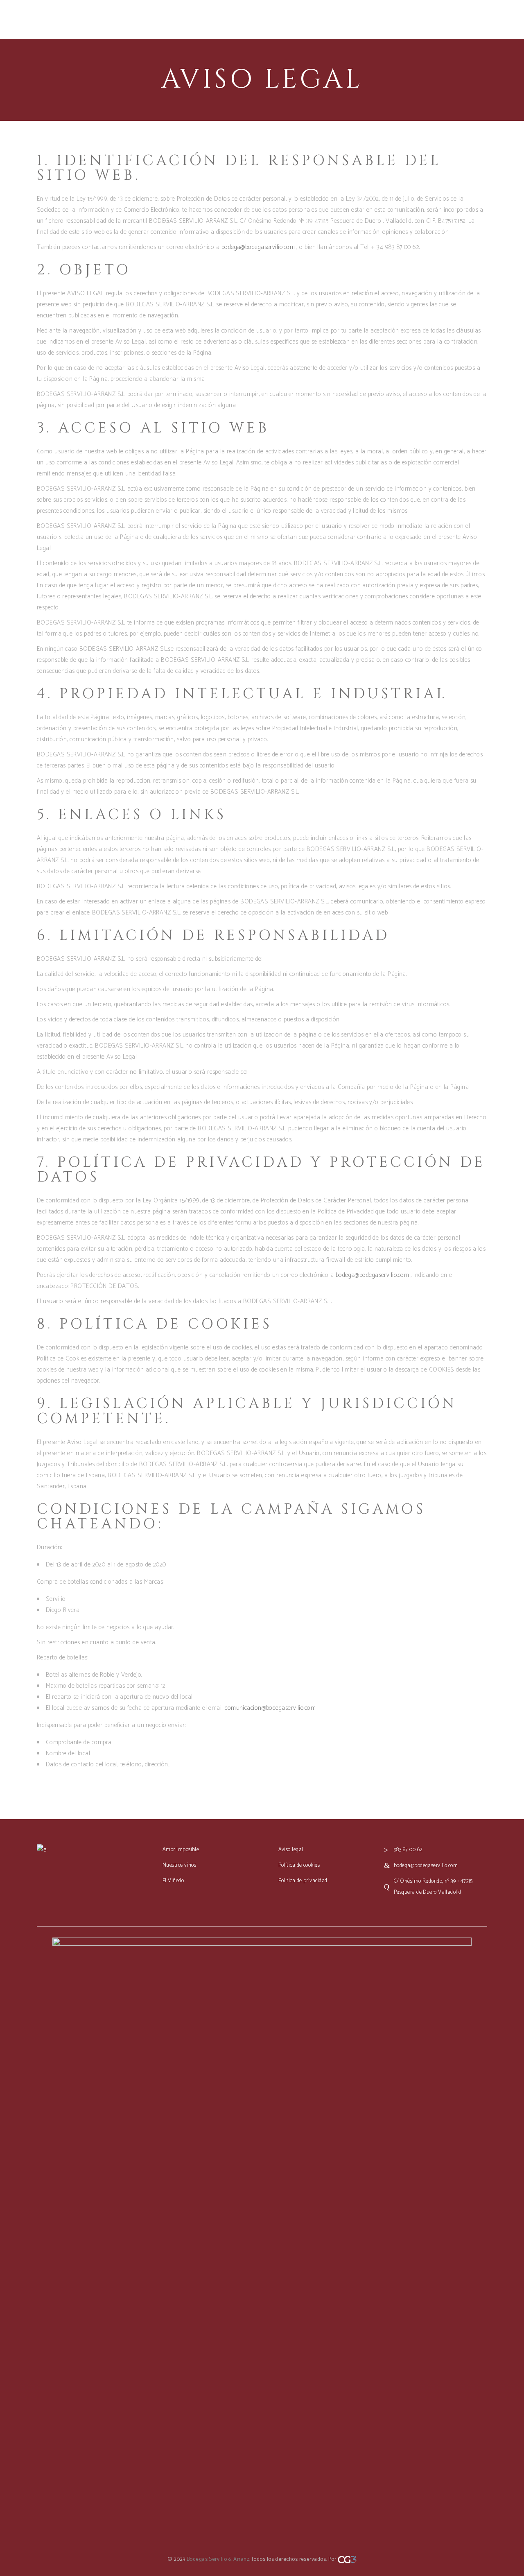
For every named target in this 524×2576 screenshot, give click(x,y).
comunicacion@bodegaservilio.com (270, 1708)
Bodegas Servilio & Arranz (218, 2559)
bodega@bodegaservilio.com (258, 247)
